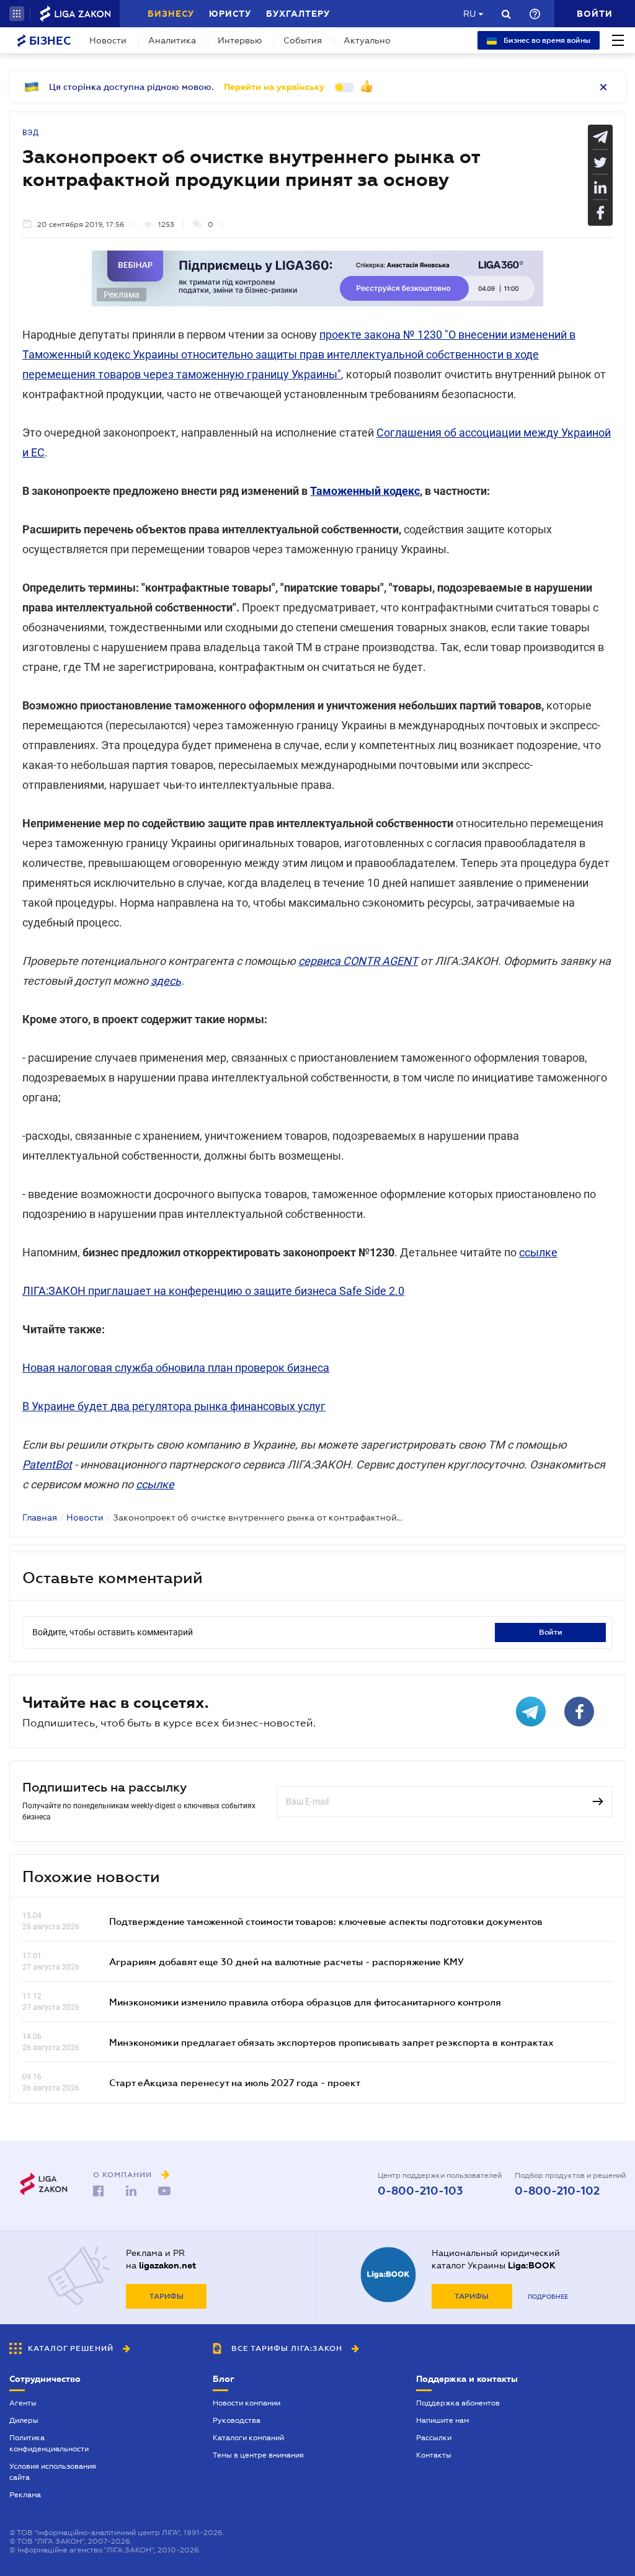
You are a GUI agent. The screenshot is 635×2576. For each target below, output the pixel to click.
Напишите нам (442, 2420)
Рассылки (434, 2438)
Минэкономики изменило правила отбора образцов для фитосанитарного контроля (305, 2002)
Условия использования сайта (53, 2472)
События (303, 40)
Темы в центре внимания (258, 2455)
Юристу (230, 14)
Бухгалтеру (298, 14)
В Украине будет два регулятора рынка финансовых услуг (174, 1406)
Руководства (237, 2420)
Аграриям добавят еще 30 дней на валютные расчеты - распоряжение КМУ (286, 1961)
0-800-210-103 (420, 2191)
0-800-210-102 (557, 2191)
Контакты (434, 2455)
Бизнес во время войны (546, 40)
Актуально (367, 40)
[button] (17, 14)
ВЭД (31, 133)
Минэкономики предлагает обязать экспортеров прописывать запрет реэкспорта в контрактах (331, 2042)
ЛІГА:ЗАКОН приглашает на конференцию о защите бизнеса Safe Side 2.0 (213, 1291)
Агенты (23, 2403)
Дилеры (24, 2420)
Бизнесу (171, 14)
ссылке (538, 1252)
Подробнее (548, 2297)
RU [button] (469, 14)
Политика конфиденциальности (49, 2443)
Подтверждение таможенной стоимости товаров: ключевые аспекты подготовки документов (326, 1921)
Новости (108, 40)
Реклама (25, 2495)
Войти (551, 1632)
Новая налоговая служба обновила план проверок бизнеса (176, 1368)
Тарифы (167, 2296)
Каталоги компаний (248, 2438)
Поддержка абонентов (458, 2403)
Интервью (240, 40)
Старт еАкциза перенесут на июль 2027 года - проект (235, 2082)
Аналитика (172, 40)
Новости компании (246, 2403)
